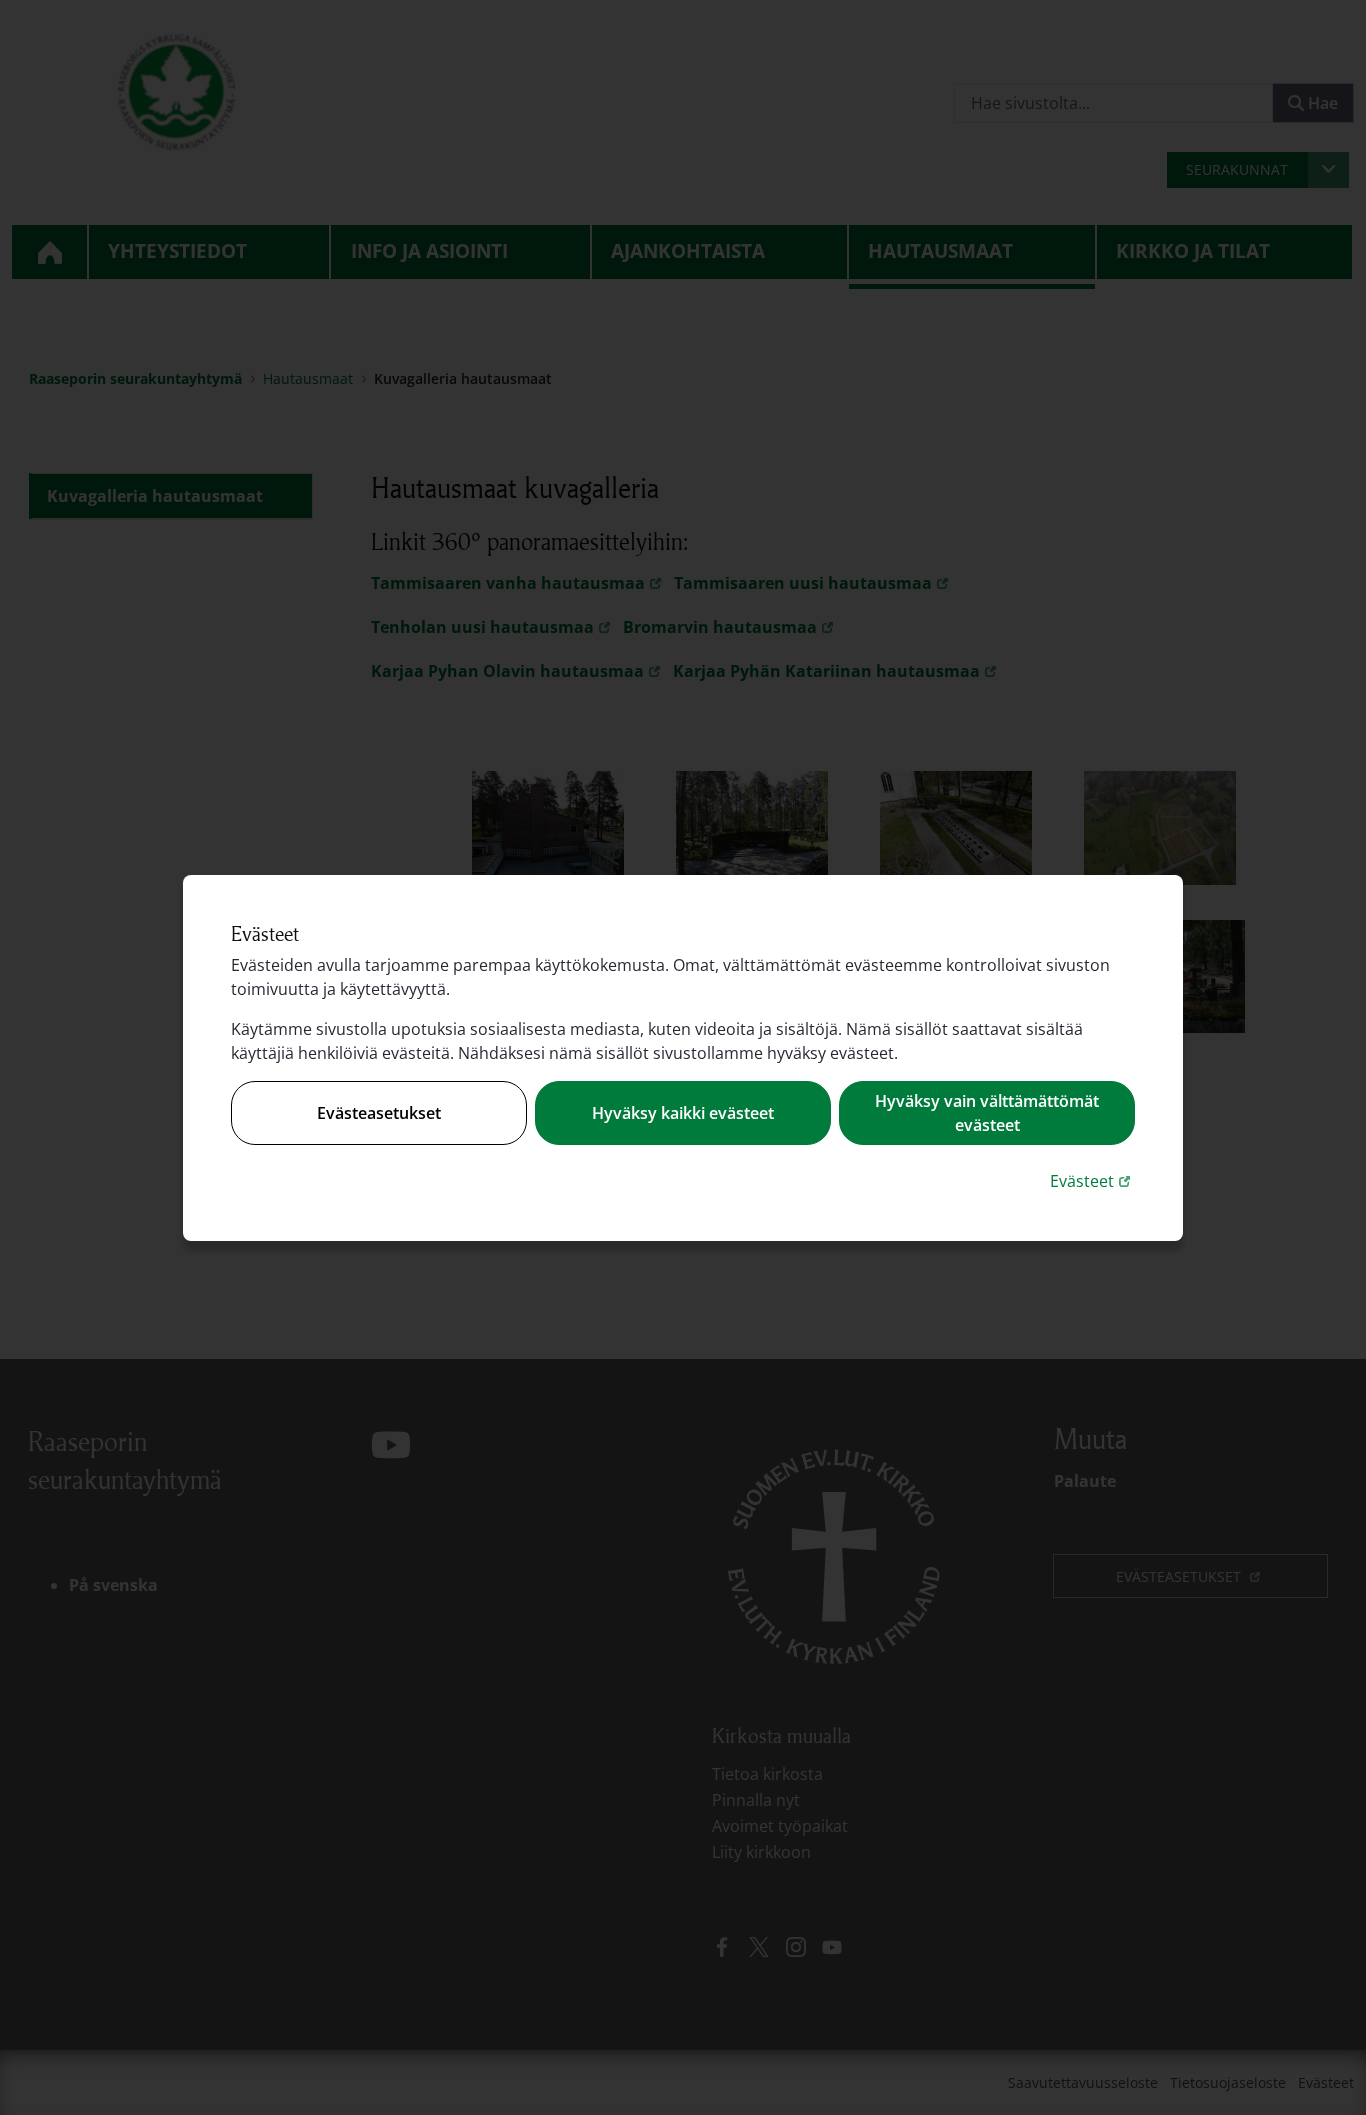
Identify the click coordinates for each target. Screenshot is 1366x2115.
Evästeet (1092, 1180)
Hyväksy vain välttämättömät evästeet (987, 1113)
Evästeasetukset (379, 1113)
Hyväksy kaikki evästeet (683, 1113)
